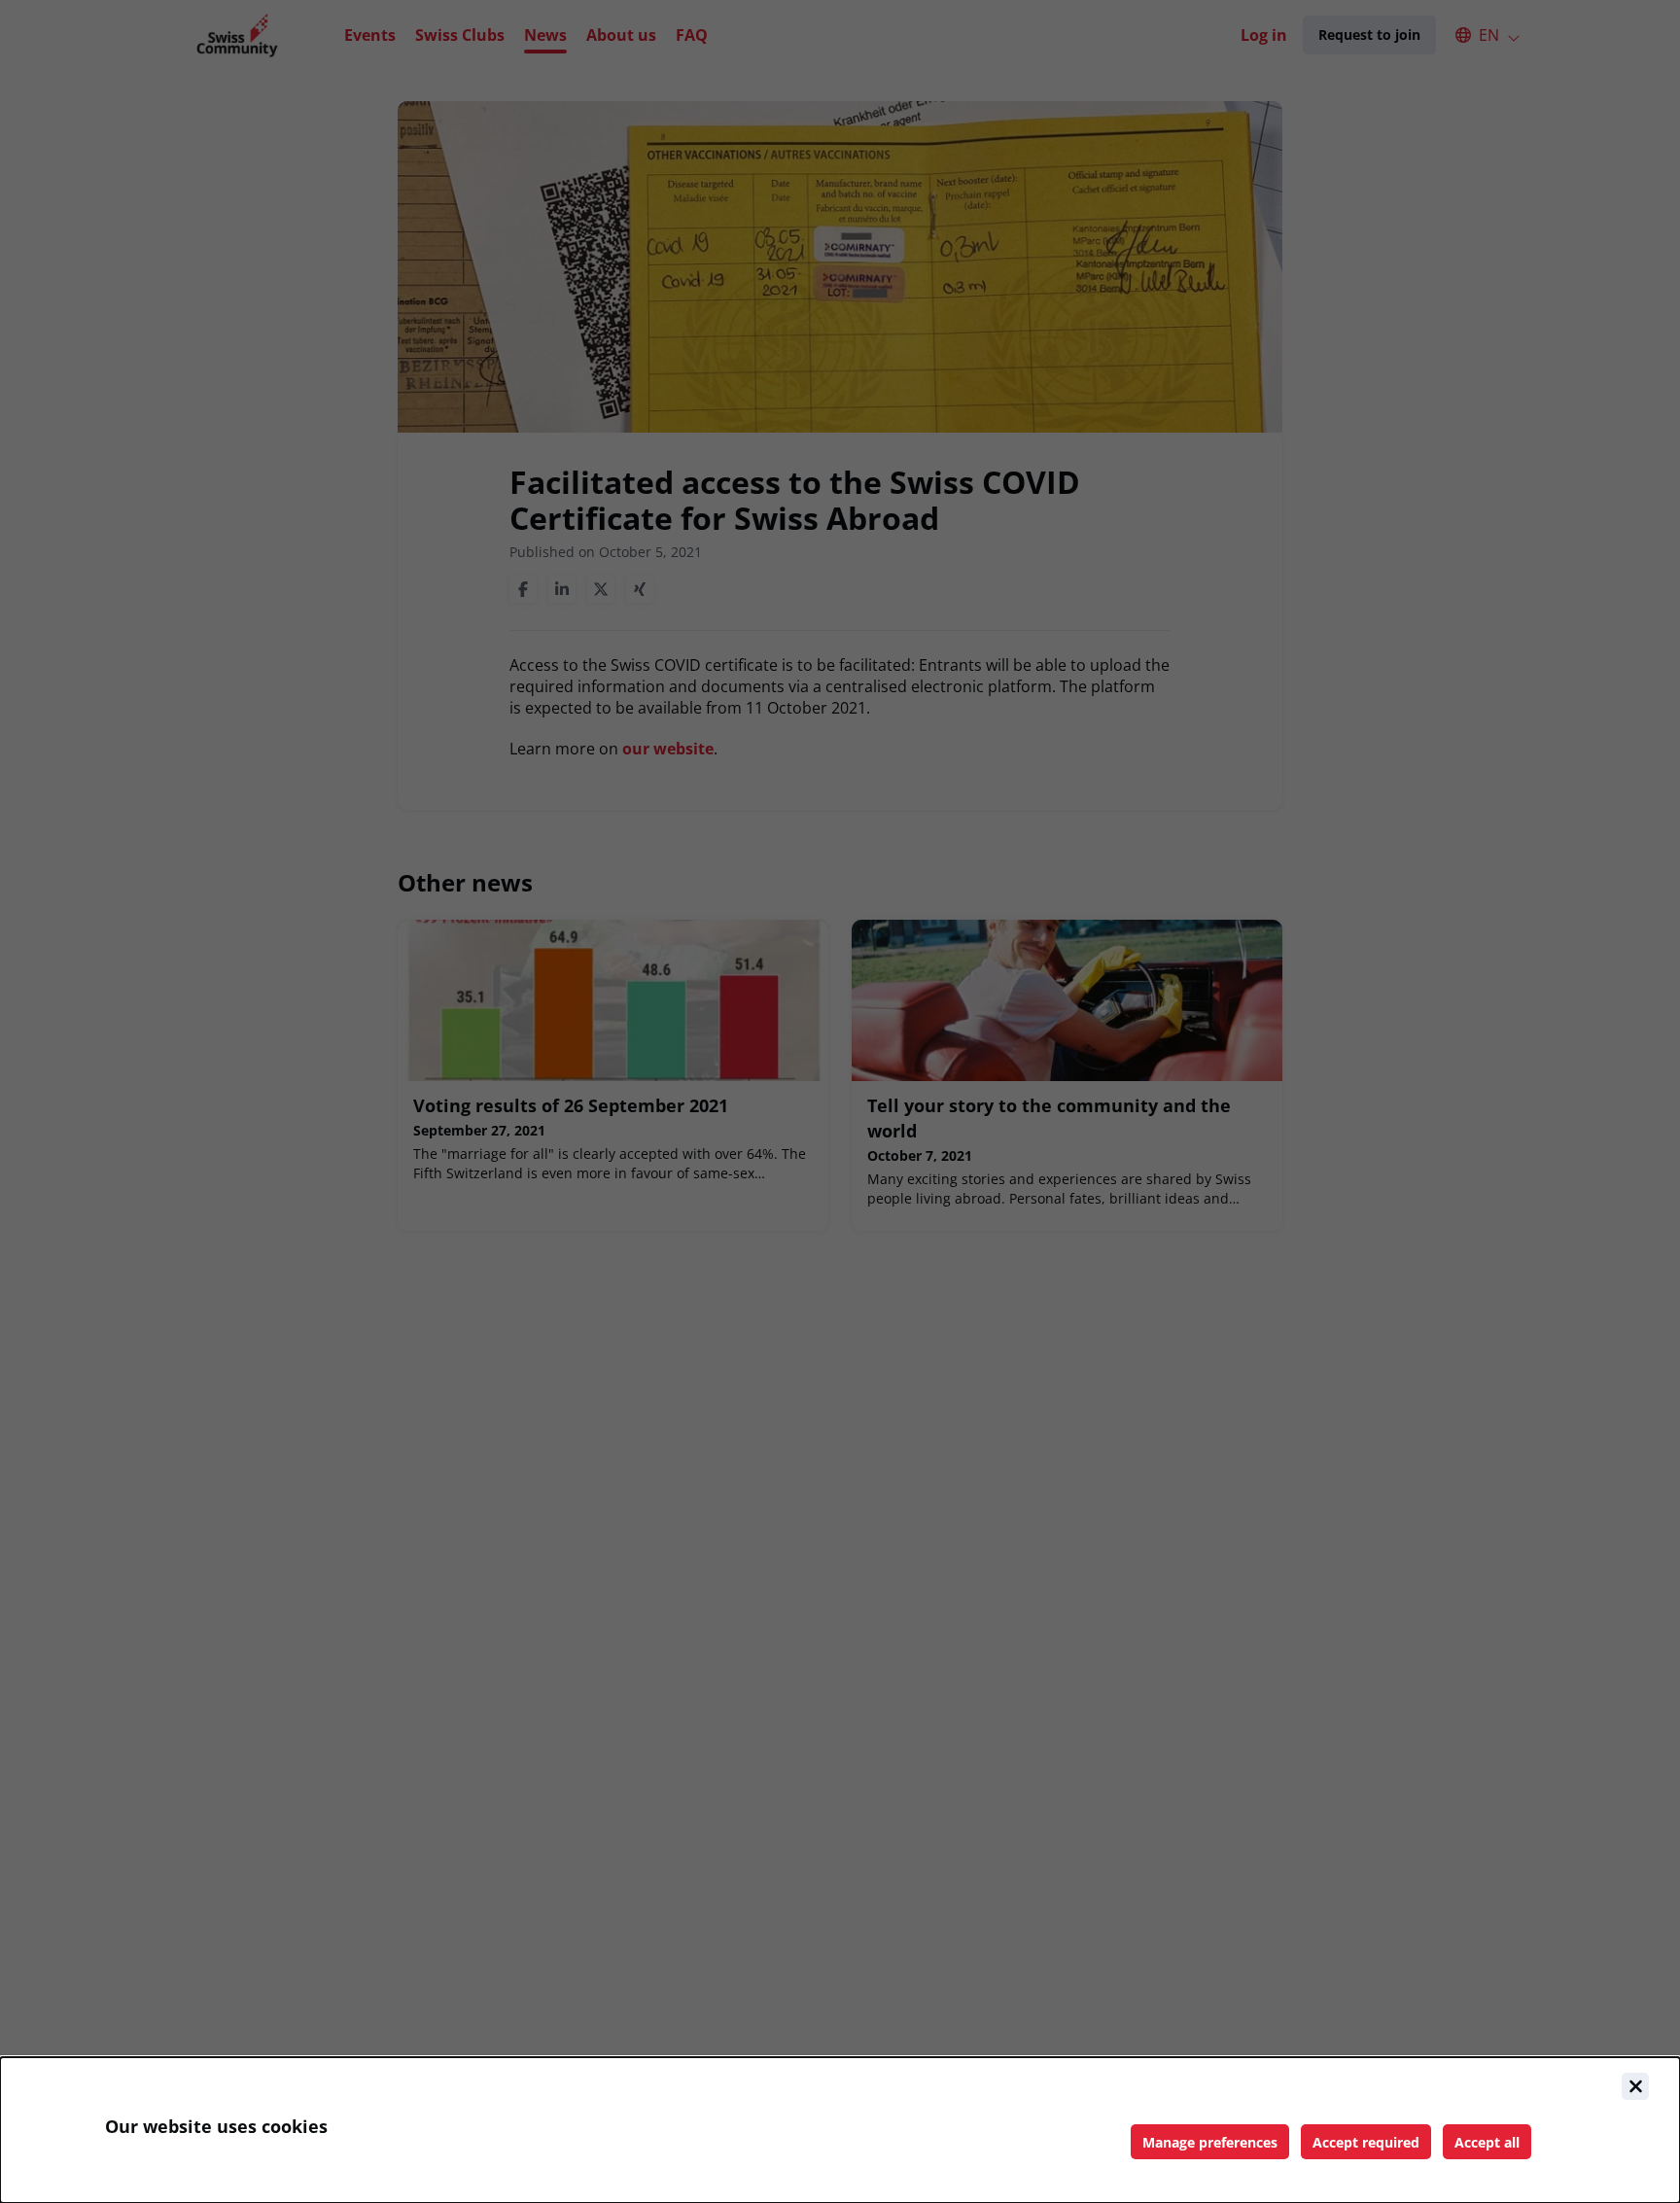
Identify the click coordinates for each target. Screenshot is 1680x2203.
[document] (840, 2130)
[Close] (1635, 2086)
